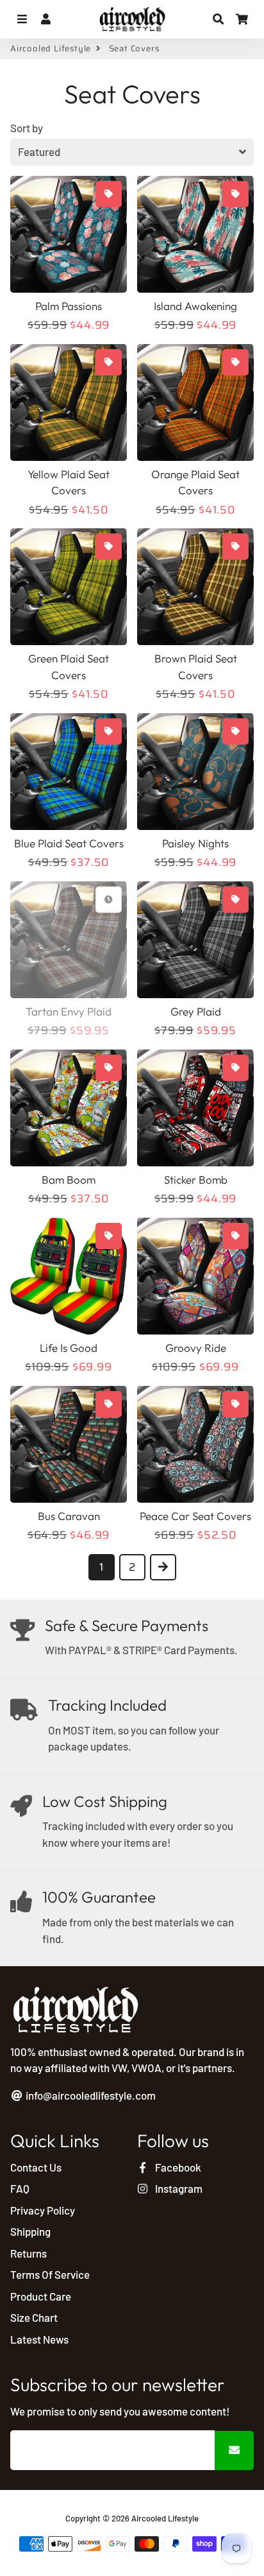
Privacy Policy (43, 2210)
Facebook (177, 2167)
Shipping (30, 2231)
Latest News (39, 2339)
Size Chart (34, 2317)
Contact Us (36, 2167)
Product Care (41, 2296)
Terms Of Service (50, 2274)
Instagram (178, 2188)
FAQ (20, 2188)
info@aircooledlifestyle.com (90, 2095)
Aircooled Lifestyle (51, 49)
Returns (29, 2253)
